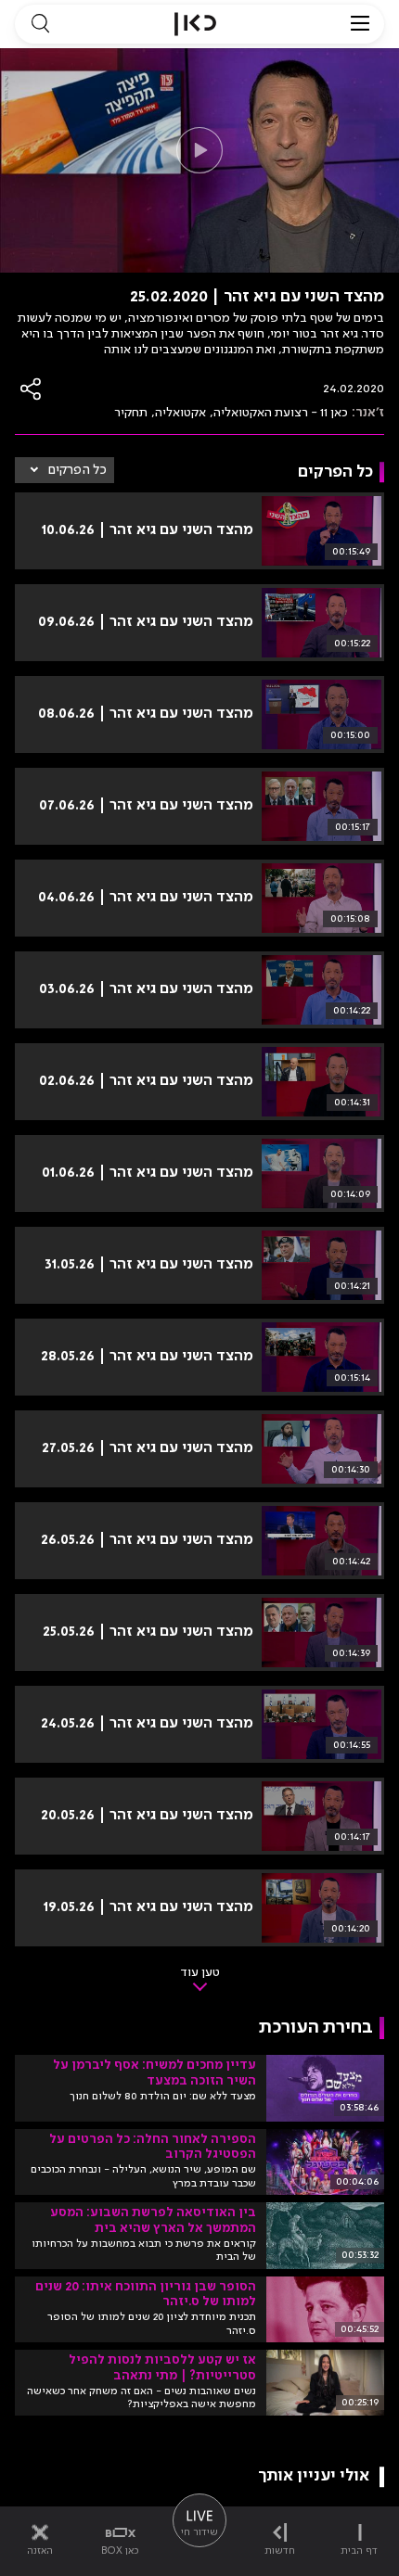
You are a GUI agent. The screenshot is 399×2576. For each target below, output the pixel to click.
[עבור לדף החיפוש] (40, 24)
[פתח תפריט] (360, 24)
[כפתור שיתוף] (32, 389)
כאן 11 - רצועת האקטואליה (281, 413)
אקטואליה (180, 413)
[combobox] (64, 470)
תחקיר (131, 413)
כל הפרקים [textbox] (77, 470)
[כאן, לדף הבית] (195, 24)
